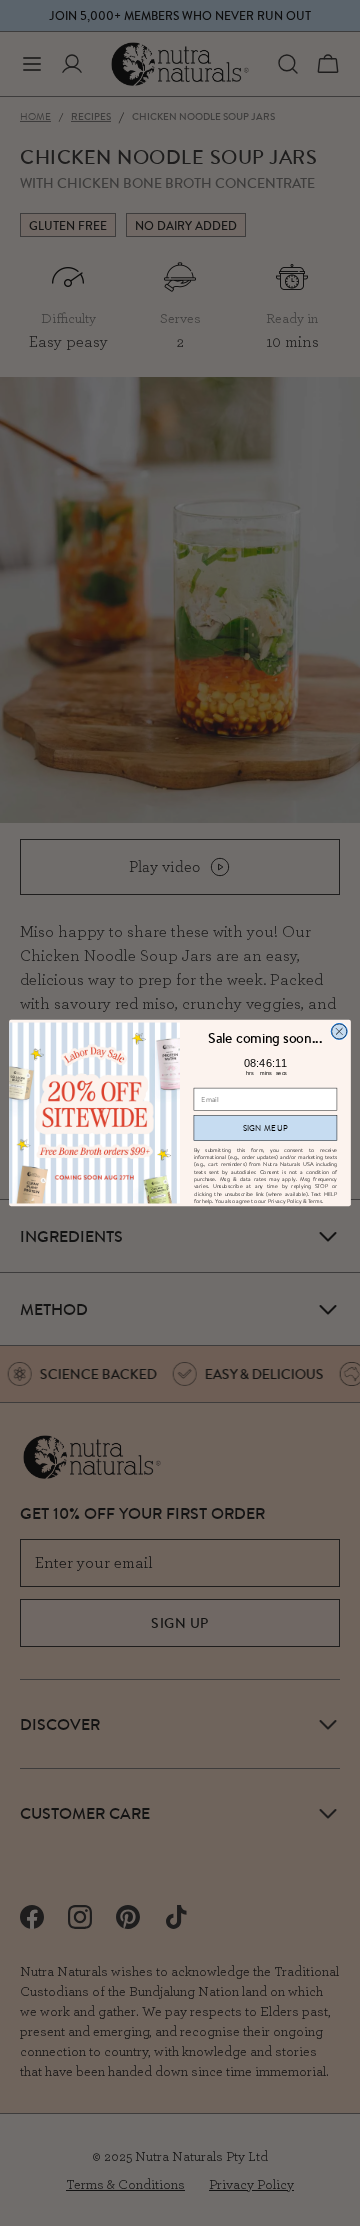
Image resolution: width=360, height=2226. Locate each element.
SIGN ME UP (266, 1128)
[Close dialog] (339, 1031)
